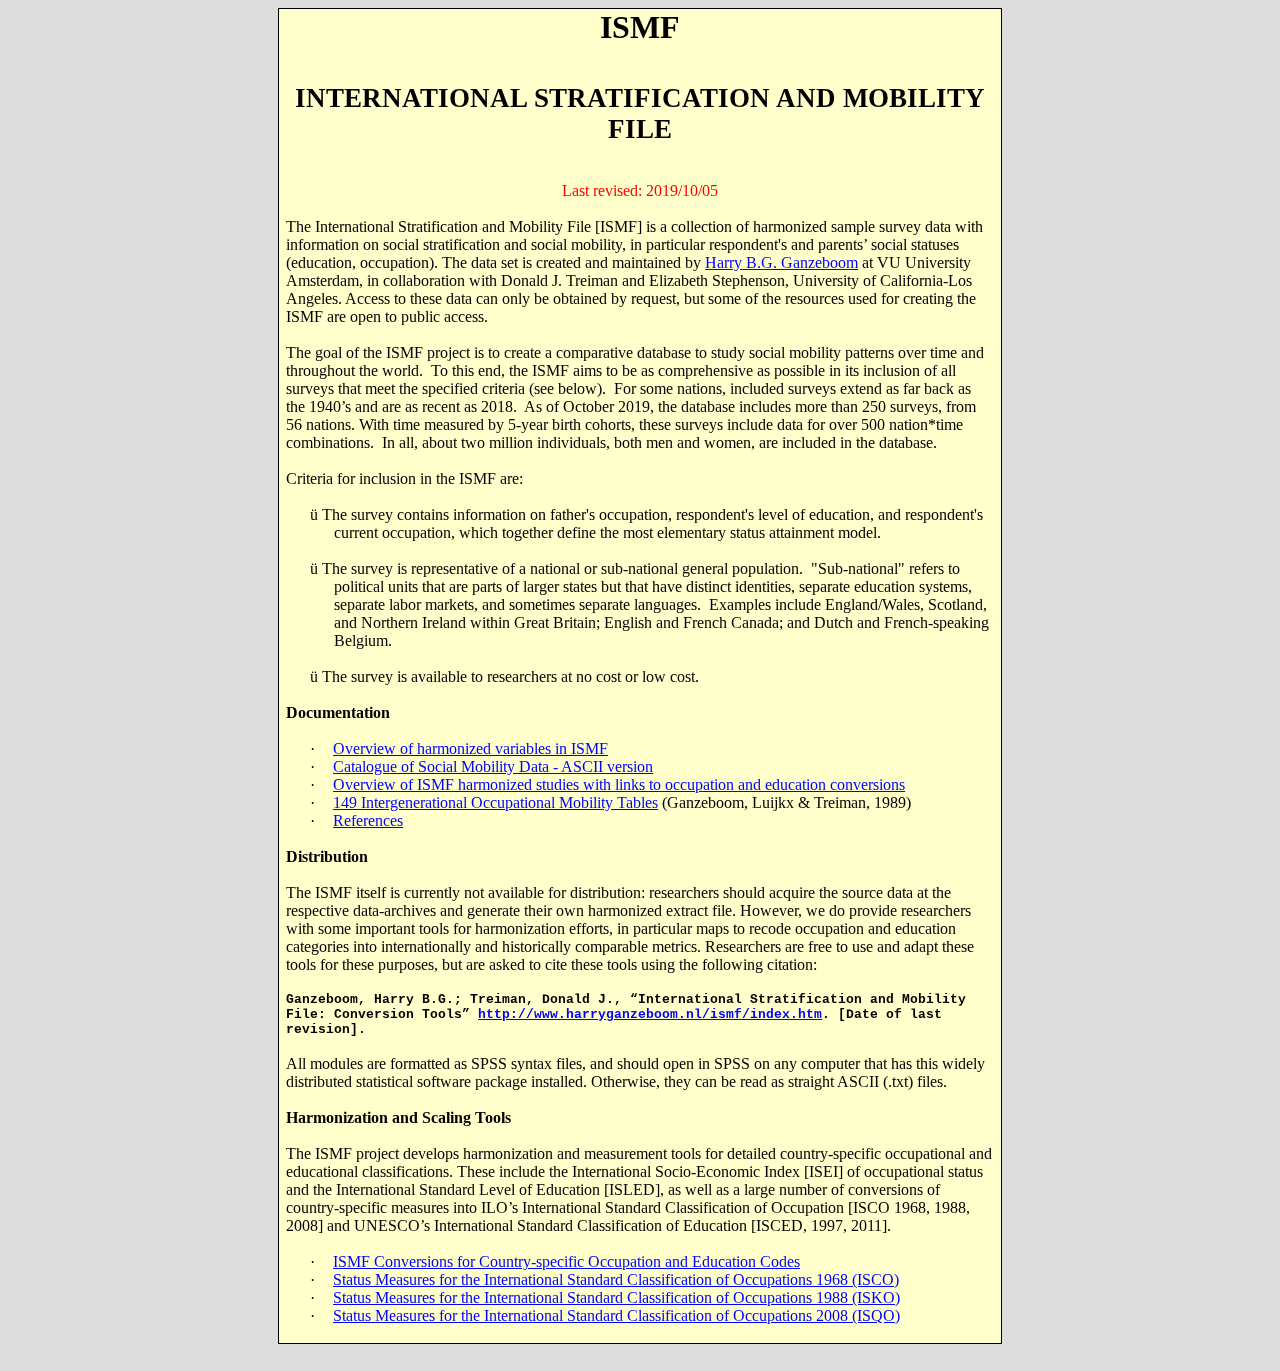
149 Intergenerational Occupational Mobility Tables (495, 802)
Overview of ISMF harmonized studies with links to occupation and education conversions (619, 784)
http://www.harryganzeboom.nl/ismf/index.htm (650, 1014)
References (368, 820)
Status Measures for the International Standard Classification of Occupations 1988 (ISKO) (616, 1297)
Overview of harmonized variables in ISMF (470, 748)
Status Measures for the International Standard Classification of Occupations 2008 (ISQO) (616, 1315)
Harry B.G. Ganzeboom (781, 262)
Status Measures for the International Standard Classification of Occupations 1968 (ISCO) (616, 1279)
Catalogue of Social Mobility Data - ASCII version (493, 766)
